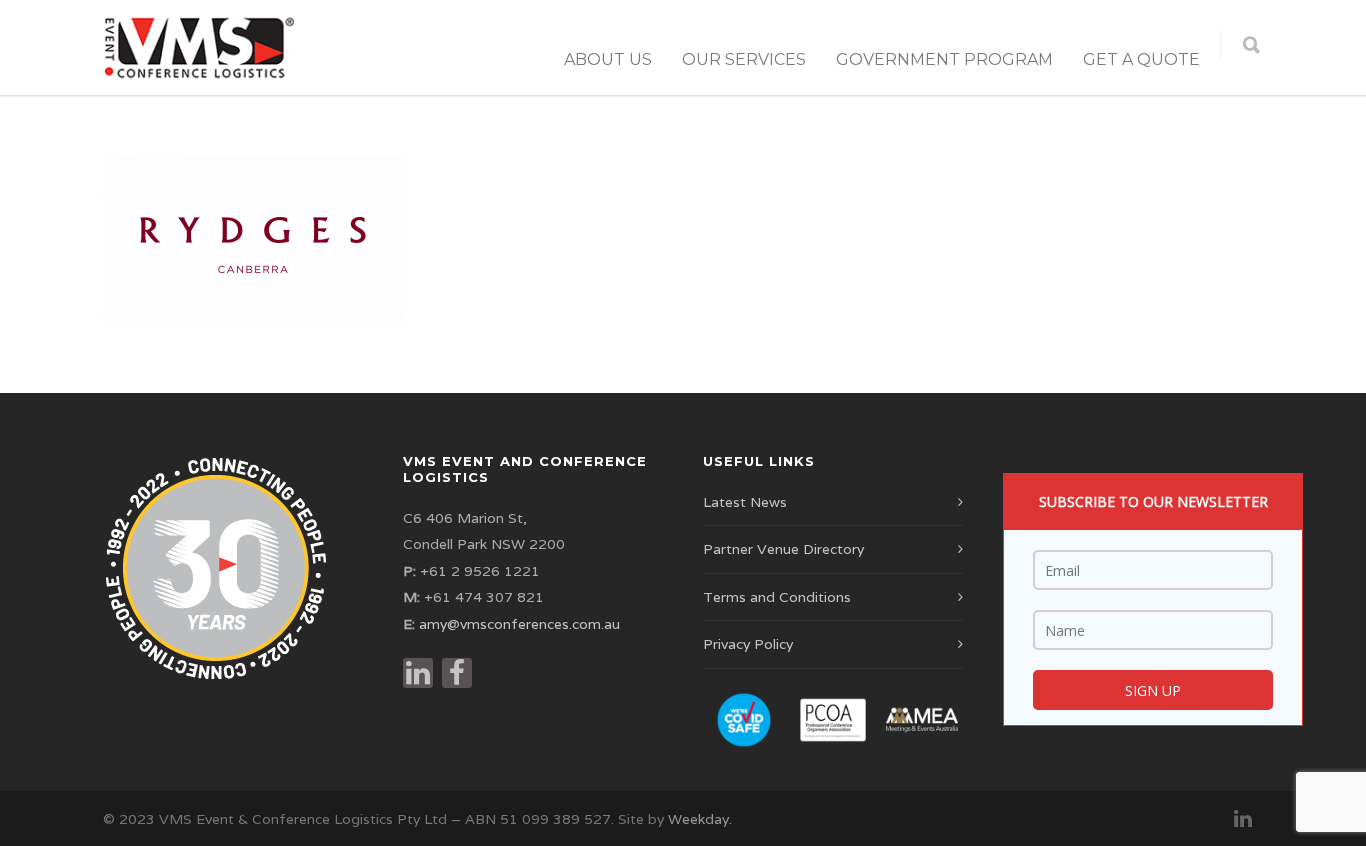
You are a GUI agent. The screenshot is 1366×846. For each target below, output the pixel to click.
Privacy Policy (748, 644)
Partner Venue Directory (783, 549)
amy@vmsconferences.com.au (519, 624)
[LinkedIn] (1243, 819)
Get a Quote (1141, 59)
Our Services (744, 59)
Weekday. (700, 819)
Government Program (944, 59)
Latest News (745, 502)
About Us (608, 59)
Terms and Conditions (777, 597)
